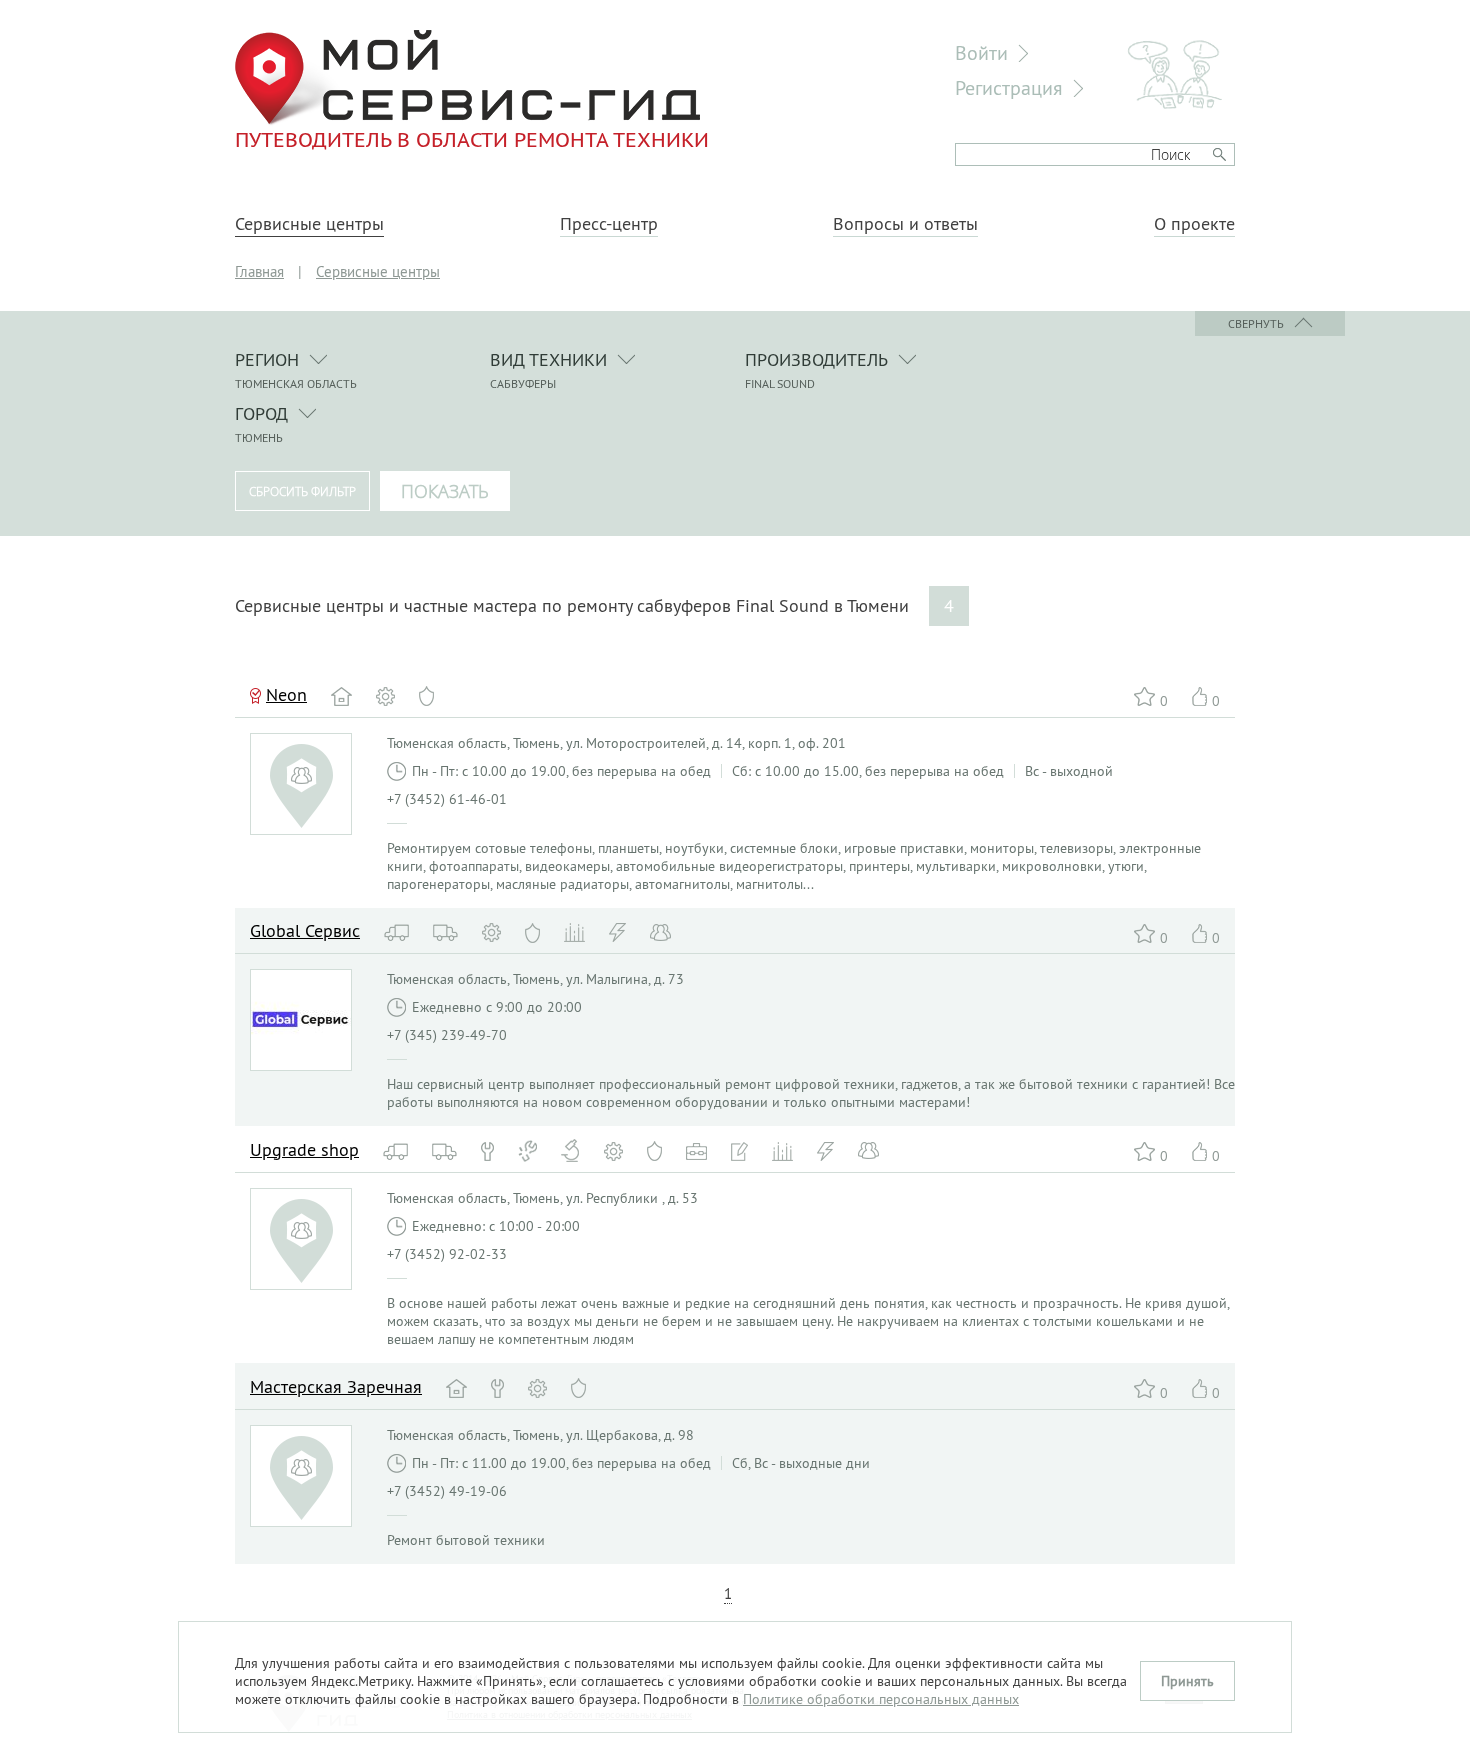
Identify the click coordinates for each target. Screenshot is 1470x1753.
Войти (981, 52)
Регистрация (1009, 87)
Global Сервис (305, 930)
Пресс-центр (609, 224)
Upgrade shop (304, 1149)
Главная (259, 271)
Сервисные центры (309, 224)
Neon (286, 694)
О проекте (1194, 224)
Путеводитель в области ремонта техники (472, 139)
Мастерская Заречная (336, 1386)
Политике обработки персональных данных (881, 1699)
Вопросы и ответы (905, 224)
